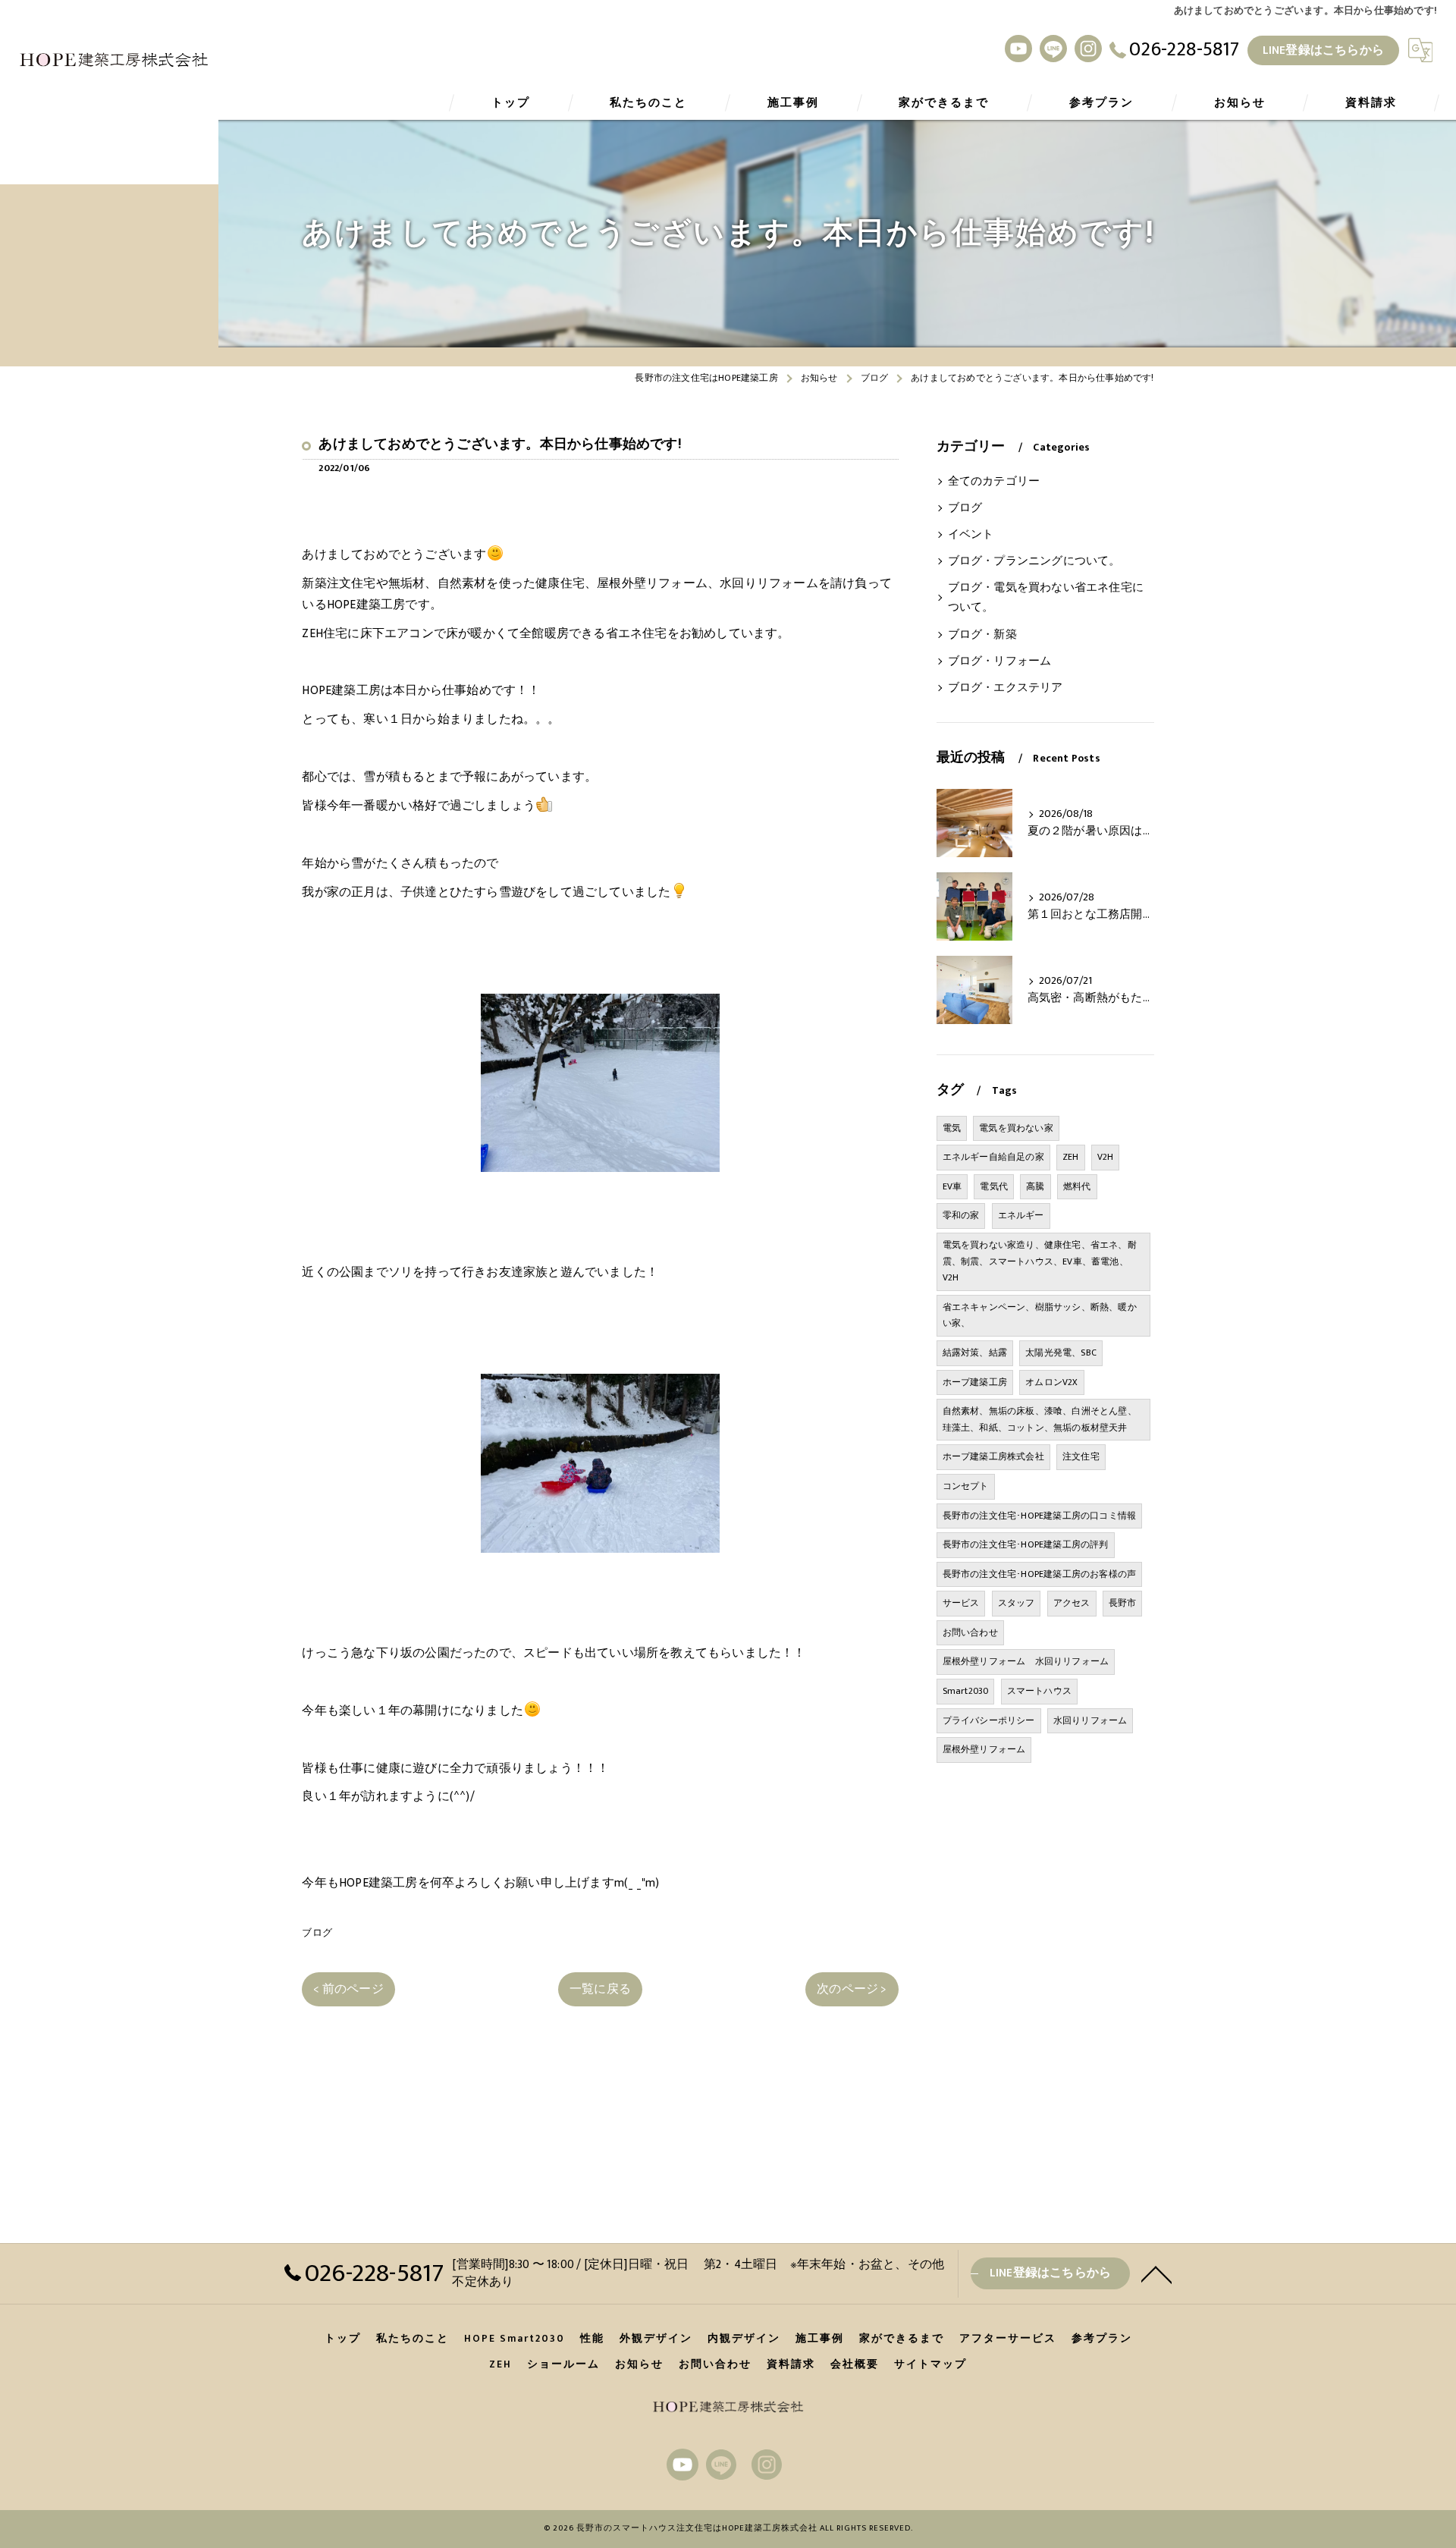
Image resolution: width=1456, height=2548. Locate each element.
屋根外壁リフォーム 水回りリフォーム (1026, 1661)
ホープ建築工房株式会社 (993, 1456)
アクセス (1072, 1603)
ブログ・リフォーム (1000, 661)
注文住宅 (1081, 1456)
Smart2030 (966, 1691)
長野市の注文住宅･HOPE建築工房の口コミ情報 (1040, 1516)
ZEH (1071, 1157)
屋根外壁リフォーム (984, 1749)
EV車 (952, 1186)
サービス (961, 1603)
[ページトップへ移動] (1156, 2273)
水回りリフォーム (1090, 1720)
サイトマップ (930, 2364)
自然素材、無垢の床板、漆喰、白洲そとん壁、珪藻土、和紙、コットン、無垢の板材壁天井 (1040, 1419)
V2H (1106, 1157)
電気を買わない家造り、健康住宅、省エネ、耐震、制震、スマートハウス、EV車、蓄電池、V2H (1040, 1261)
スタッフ (1017, 1603)
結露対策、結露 (975, 1353)
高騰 (1035, 1186)
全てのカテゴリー (994, 482)
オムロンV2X (1051, 1382)
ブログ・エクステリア (1006, 688)
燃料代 (1077, 1186)
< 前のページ (348, 1989)
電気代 (994, 1186)
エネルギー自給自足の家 (993, 1157)
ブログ (317, 1933)
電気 (952, 1128)
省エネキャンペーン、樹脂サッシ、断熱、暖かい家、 (1040, 1315)
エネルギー (1021, 1215)
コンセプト (966, 1486)
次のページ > (852, 1989)
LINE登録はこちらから (1323, 50)
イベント (971, 535)
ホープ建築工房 (975, 1382)
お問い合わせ (970, 1632)
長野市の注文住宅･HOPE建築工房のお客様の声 (1040, 1574)
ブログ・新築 (982, 635)
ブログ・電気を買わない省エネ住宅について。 (1046, 598)
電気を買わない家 (1016, 1128)
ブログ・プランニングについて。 (1034, 561)
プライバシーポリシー (989, 1720)
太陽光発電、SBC (1061, 1353)
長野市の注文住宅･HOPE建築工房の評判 (1026, 1544)
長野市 (1123, 1603)
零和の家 (961, 1215)
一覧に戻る (600, 1989)
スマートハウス (1039, 1691)
